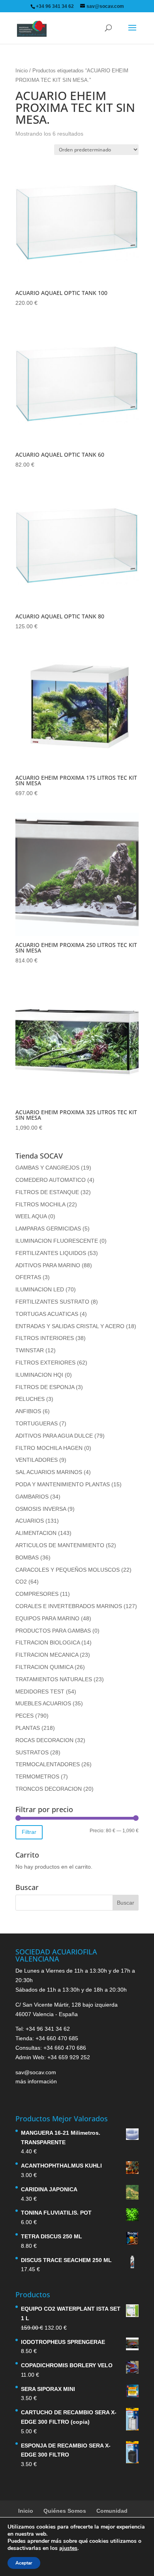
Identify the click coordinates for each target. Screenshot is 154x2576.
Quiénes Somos (65, 2511)
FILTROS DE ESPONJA (45, 1387)
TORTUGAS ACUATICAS (47, 1314)
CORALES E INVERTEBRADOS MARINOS (69, 1606)
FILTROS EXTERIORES (45, 1363)
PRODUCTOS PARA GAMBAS (53, 1631)
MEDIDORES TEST (40, 1692)
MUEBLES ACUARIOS (43, 1703)
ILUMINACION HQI (39, 1375)
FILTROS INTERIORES (45, 1338)
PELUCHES (30, 1399)
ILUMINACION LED (40, 1289)
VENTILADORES (37, 1460)
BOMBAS (27, 1557)
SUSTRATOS (32, 1752)
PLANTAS (28, 1728)
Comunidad (112, 2511)
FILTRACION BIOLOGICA (48, 1642)
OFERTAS (28, 1277)
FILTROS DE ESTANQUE (47, 1192)
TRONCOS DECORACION (49, 1789)
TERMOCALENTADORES (48, 1764)
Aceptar (24, 2563)
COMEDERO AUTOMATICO (51, 1180)
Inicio (22, 71)
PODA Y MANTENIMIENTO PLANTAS (63, 1484)
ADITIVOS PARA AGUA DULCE (54, 1436)
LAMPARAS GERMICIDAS (48, 1228)
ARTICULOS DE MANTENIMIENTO (60, 1545)
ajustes (68, 2548)
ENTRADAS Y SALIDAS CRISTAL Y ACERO (70, 1326)
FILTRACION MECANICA (47, 1655)
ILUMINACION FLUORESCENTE (57, 1241)
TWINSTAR (30, 1350)
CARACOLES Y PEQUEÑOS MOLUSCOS (68, 1570)
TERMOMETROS (37, 1777)
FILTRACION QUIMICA (44, 1667)
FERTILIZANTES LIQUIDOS (51, 1253)
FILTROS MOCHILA (40, 1204)
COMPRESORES (37, 1594)
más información (36, 2081)
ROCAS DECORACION (44, 1740)
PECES (24, 1716)
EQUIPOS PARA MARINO (47, 1618)
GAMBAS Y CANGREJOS (47, 1168)
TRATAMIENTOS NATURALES (54, 1679)
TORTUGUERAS (37, 1423)
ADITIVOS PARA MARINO (48, 1265)
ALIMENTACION (36, 1533)
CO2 (21, 1582)
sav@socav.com (36, 2072)
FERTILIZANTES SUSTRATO (52, 1302)
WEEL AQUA (31, 1216)
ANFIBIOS (28, 1411)
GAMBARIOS (32, 1497)
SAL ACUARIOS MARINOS (49, 1472)
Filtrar (29, 1832)
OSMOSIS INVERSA (41, 1509)
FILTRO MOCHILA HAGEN (49, 1448)
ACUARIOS (30, 1521)
